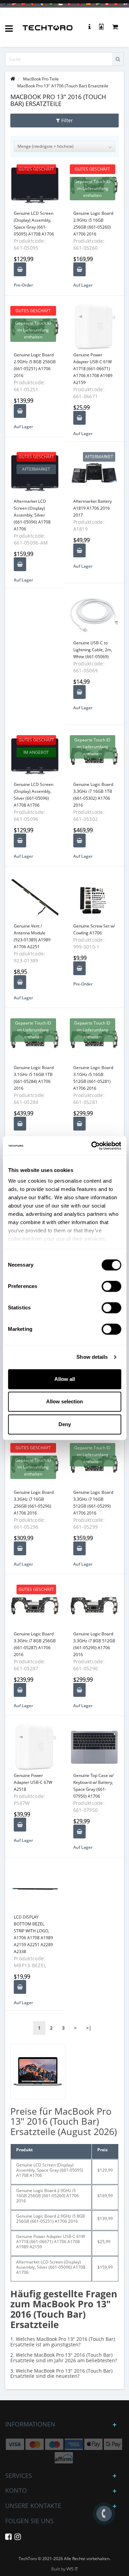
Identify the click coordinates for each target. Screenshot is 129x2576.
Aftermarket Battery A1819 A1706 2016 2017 (93, 508)
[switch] (111, 1286)
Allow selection (64, 1401)
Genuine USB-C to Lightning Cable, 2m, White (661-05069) (93, 650)
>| (89, 2028)
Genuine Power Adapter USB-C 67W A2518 (33, 1782)
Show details (92, 1357)
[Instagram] (18, 2538)
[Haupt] (13, 79)
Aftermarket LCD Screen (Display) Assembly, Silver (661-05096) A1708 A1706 (32, 515)
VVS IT (72, 2569)
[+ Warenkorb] (20, 269)
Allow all (65, 1379)
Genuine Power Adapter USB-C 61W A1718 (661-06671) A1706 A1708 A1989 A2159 (93, 369)
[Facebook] (8, 2538)
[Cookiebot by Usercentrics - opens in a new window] (92, 1146)
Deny (65, 1424)
